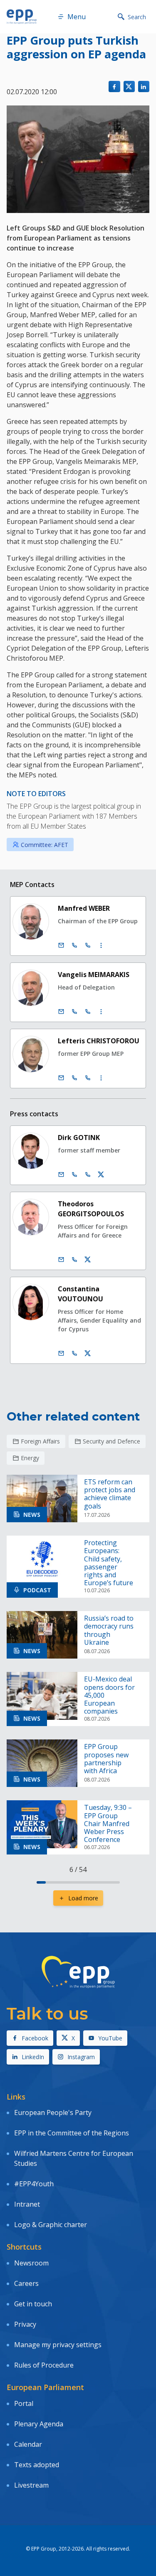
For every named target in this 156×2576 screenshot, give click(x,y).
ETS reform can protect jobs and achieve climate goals (110, 1494)
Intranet (27, 2204)
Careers (26, 2283)
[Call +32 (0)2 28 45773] (74, 1012)
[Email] (61, 945)
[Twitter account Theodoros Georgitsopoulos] (88, 1260)
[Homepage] (22, 17)
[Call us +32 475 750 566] (74, 1260)
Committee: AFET (45, 845)
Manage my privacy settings (58, 2345)
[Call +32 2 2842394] (74, 1175)
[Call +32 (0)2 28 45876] (74, 1078)
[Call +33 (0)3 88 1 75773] (88, 1012)
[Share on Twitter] (129, 86)
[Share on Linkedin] (144, 86)
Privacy (25, 2324)
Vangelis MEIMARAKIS (94, 975)
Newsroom (31, 2263)
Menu (77, 17)
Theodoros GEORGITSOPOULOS (91, 1209)
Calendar (28, 2444)
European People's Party (53, 2112)
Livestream (31, 2485)
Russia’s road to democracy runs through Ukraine (109, 1630)
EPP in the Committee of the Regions (72, 2133)
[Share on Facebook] (114, 86)
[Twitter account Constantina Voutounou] (88, 1353)
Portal (24, 2403)
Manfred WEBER (84, 908)
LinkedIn (33, 2057)
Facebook (35, 2038)
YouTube (110, 2038)
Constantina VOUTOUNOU (80, 1294)
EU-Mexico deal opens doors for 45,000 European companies (109, 1695)
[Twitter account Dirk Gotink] (101, 1175)
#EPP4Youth (34, 2184)
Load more (83, 1898)
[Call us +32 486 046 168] (74, 1353)
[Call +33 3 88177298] (88, 1175)
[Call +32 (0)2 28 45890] (74, 945)
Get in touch (33, 2304)
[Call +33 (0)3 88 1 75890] (88, 945)
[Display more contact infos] (101, 945)
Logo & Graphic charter (51, 2225)
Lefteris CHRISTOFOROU (99, 1041)
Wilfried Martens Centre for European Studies (74, 2158)
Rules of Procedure (44, 2365)
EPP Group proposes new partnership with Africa (106, 1759)
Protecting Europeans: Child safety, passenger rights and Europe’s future (109, 1563)
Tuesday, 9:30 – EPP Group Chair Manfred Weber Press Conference (108, 1824)
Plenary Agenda (39, 2424)
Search (137, 17)
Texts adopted (37, 2465)
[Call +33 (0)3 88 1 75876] (88, 1078)
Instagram (81, 2057)
